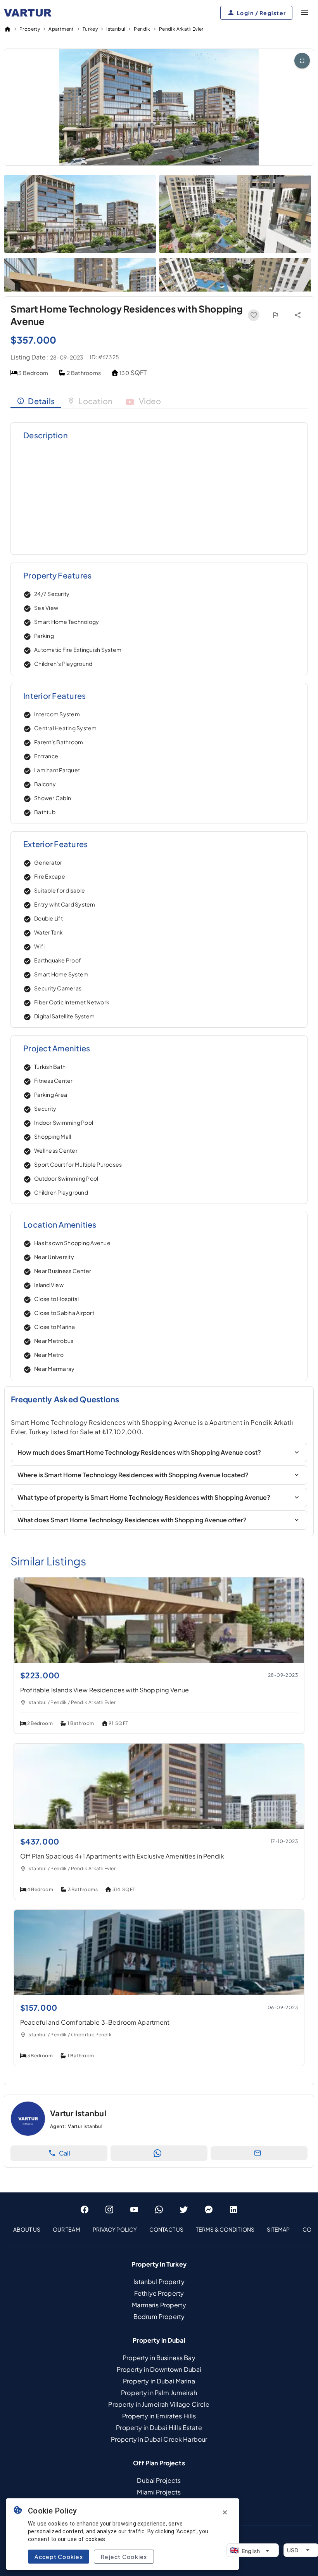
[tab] (36, 401)
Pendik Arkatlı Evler (181, 29)
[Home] (7, 29)
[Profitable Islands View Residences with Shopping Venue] (159, 1660)
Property (30, 29)
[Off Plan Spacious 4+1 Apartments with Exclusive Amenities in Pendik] (159, 1826)
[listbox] (159, 2229)
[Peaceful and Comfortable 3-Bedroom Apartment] (159, 1993)
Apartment (61, 29)
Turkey (90, 29)
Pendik (142, 29)
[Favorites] (254, 315)
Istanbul (116, 29)
